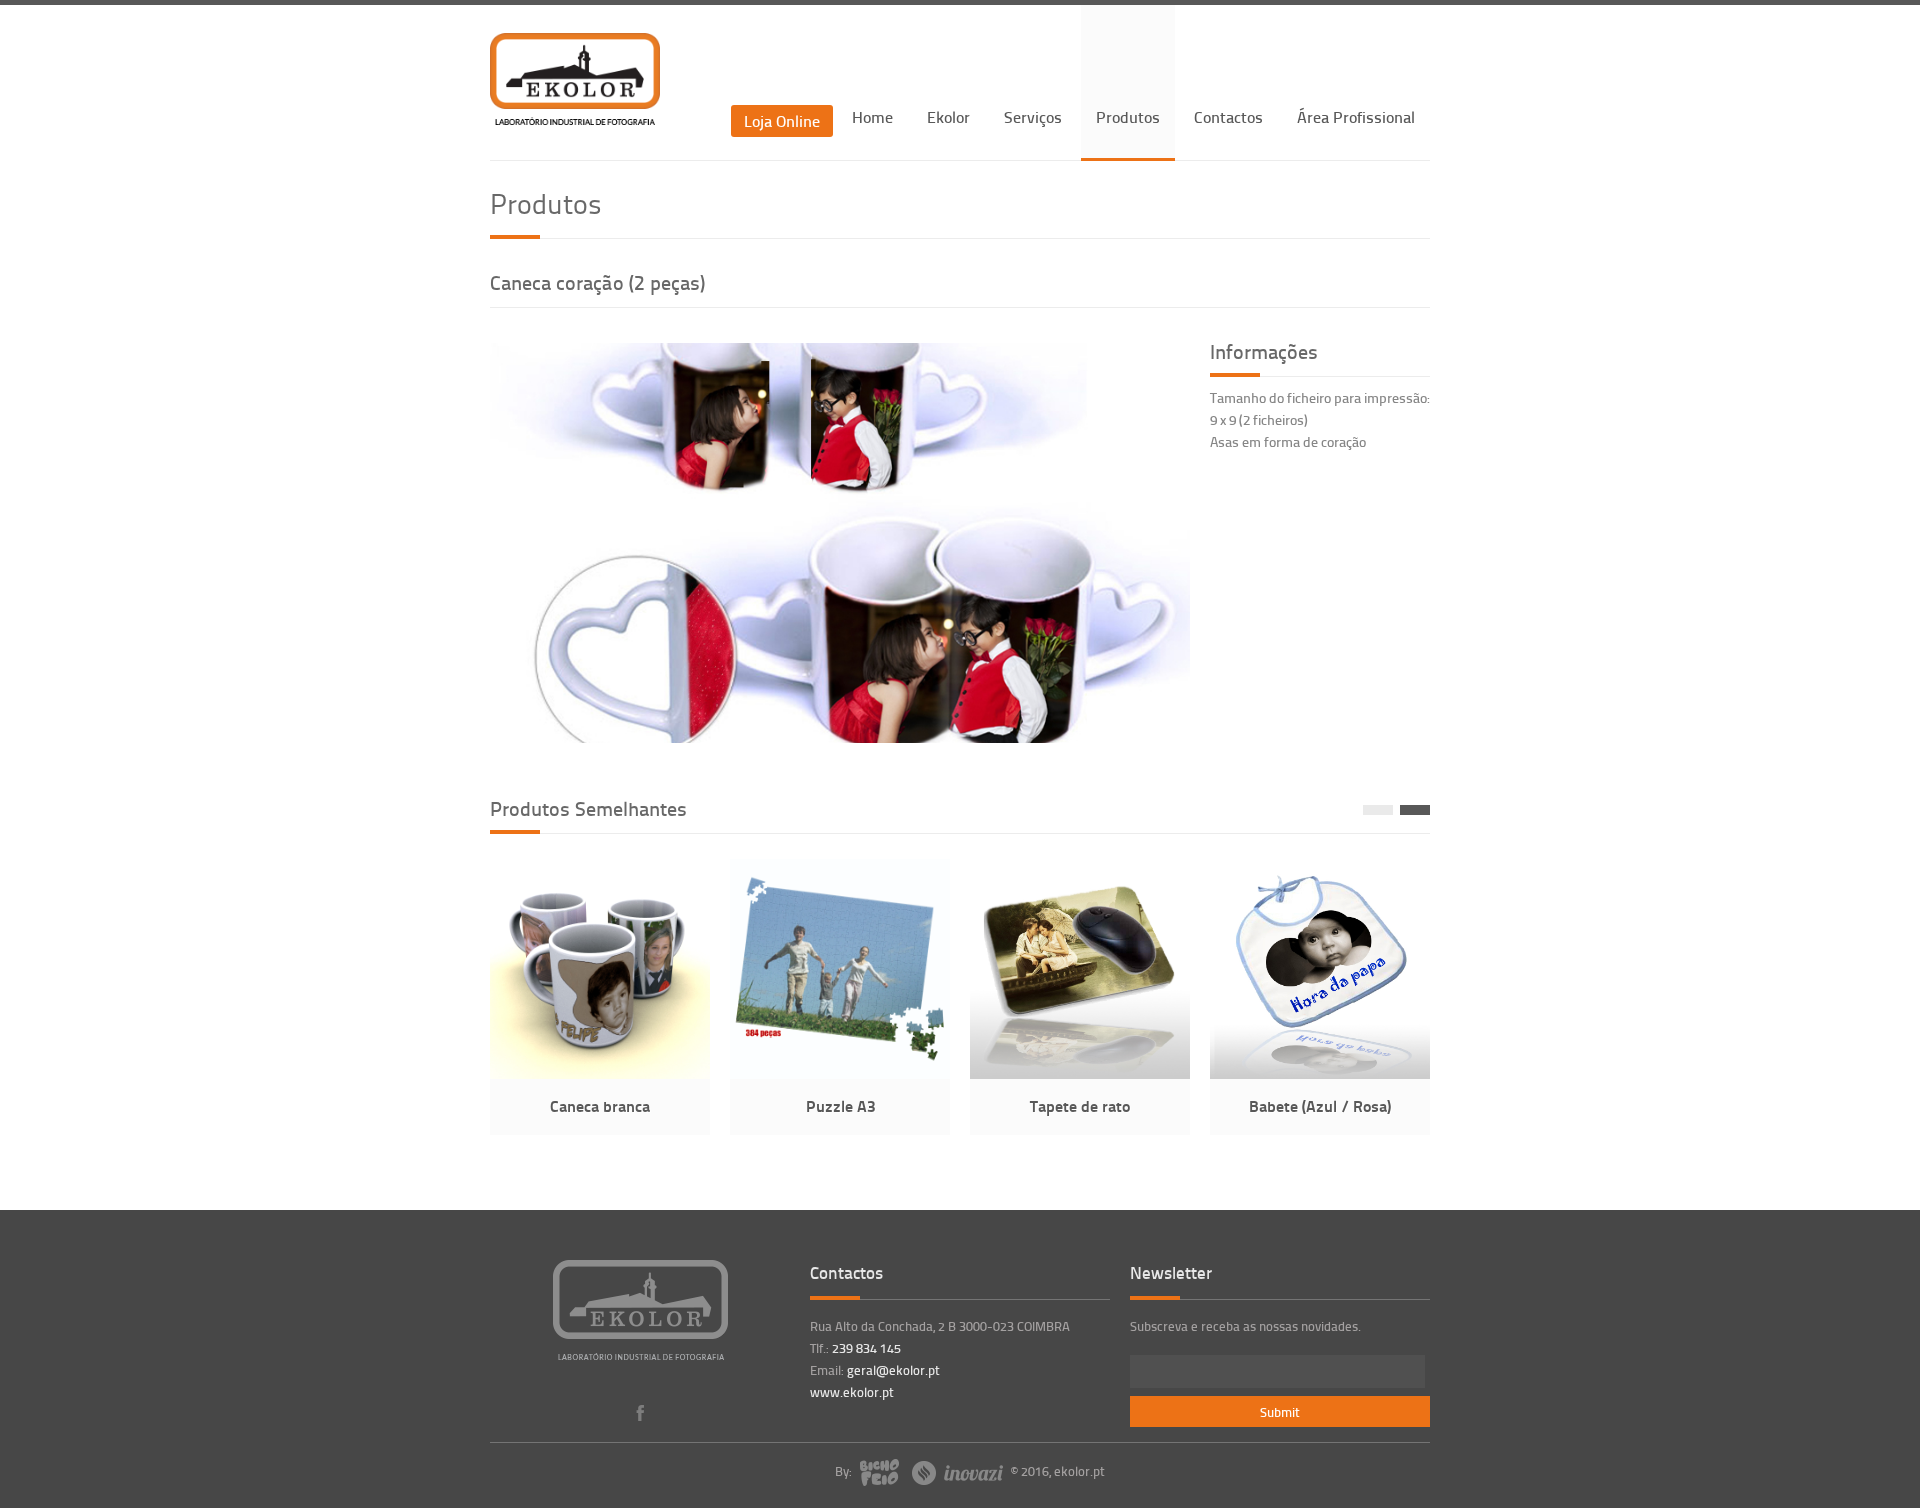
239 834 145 (866, 1348)
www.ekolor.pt (852, 1392)
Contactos (1228, 116)
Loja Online (782, 120)
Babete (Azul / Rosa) (1320, 1105)
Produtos (1128, 116)
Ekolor (948, 116)
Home (872, 116)
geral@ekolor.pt (893, 1370)
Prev (1378, 810)
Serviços (1033, 116)
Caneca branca (600, 1105)
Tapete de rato (1080, 1105)
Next (1415, 810)
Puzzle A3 (840, 1105)
